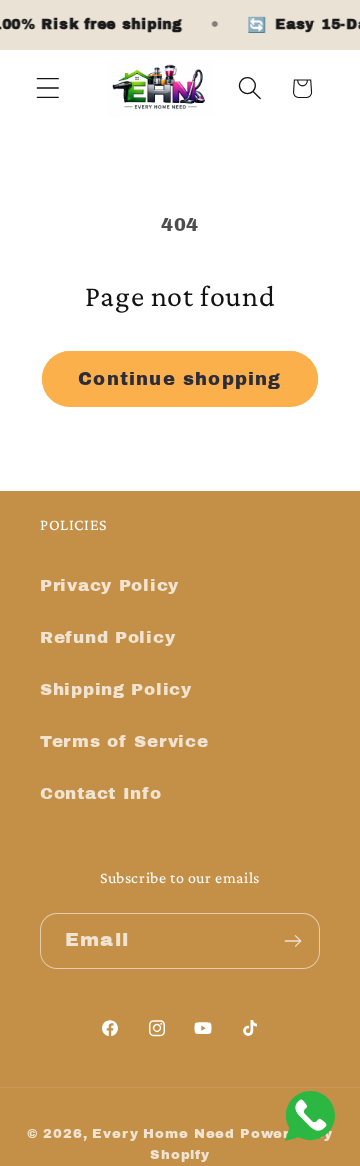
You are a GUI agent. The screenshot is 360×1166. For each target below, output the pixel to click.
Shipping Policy (116, 689)
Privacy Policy (109, 585)
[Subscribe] (292, 941)
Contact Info (101, 793)
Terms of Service (124, 741)
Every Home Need (163, 1133)
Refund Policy (107, 637)
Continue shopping (179, 379)
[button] (48, 88)
